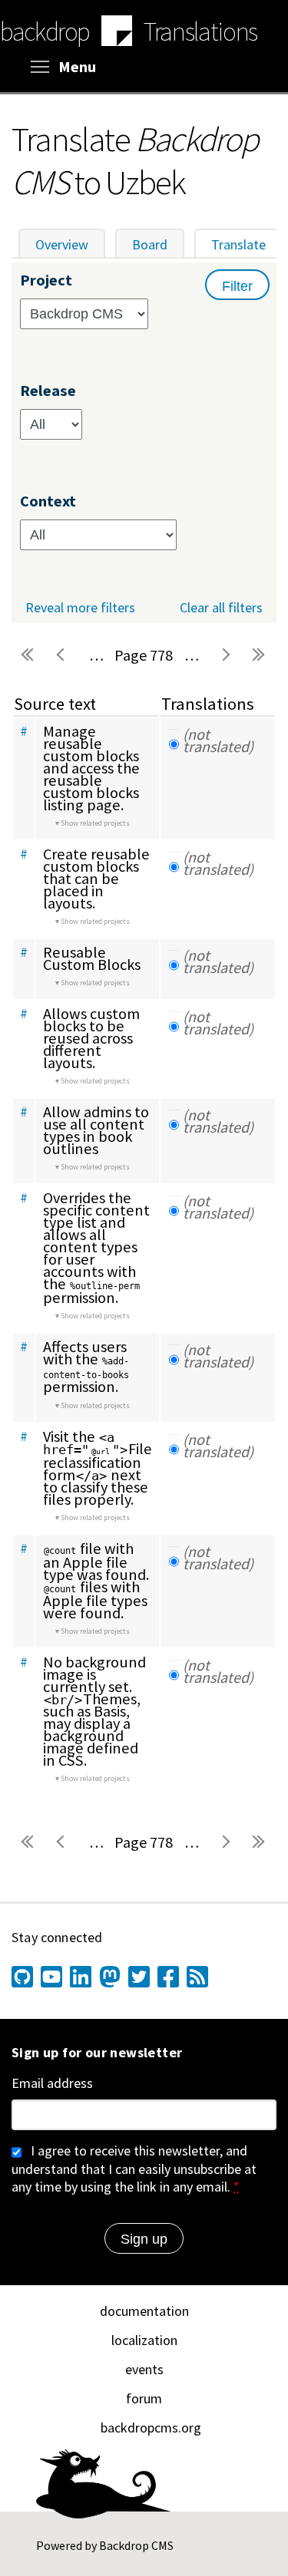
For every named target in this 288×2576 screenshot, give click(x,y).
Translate (247, 244)
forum (144, 2398)
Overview (62, 244)
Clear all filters (221, 607)
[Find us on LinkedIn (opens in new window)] (81, 1977)
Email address (52, 2083)
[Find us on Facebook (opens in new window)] (168, 1977)
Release (48, 391)
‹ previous (62, 655)
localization (144, 2340)
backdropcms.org (151, 2428)
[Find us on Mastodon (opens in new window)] (110, 1977)
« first (28, 655)
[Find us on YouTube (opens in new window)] (51, 1977)
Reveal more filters (80, 608)
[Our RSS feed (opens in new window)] (197, 1977)
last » (259, 655)
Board (150, 244)
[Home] (117, 33)
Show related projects (95, 823)
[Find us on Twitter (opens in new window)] (139, 1977)
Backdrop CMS (136, 2545)
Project (46, 280)
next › (225, 655)
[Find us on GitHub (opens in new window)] (22, 1977)
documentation (144, 2311)
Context (48, 501)
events (144, 2369)
